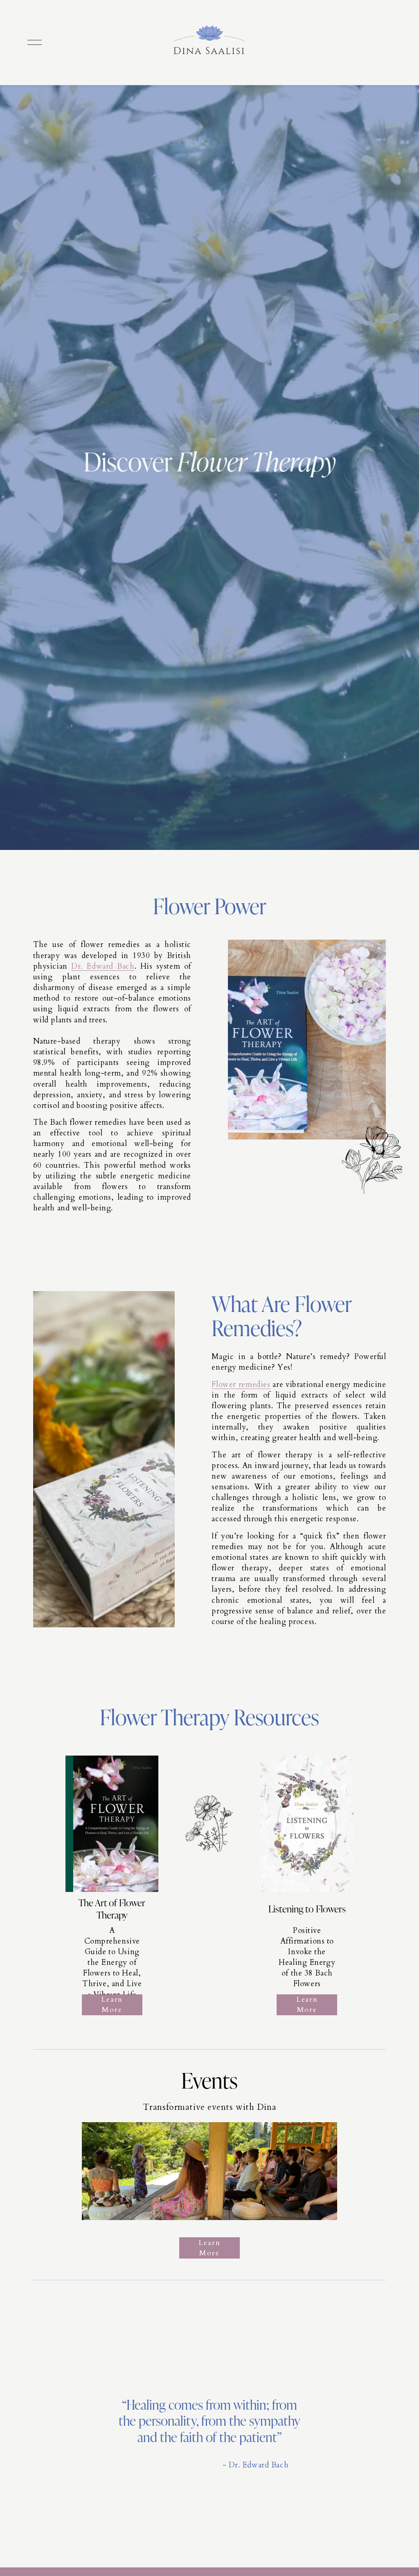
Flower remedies (241, 1385)
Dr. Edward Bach (103, 966)
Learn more (209, 2248)
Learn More (112, 2005)
